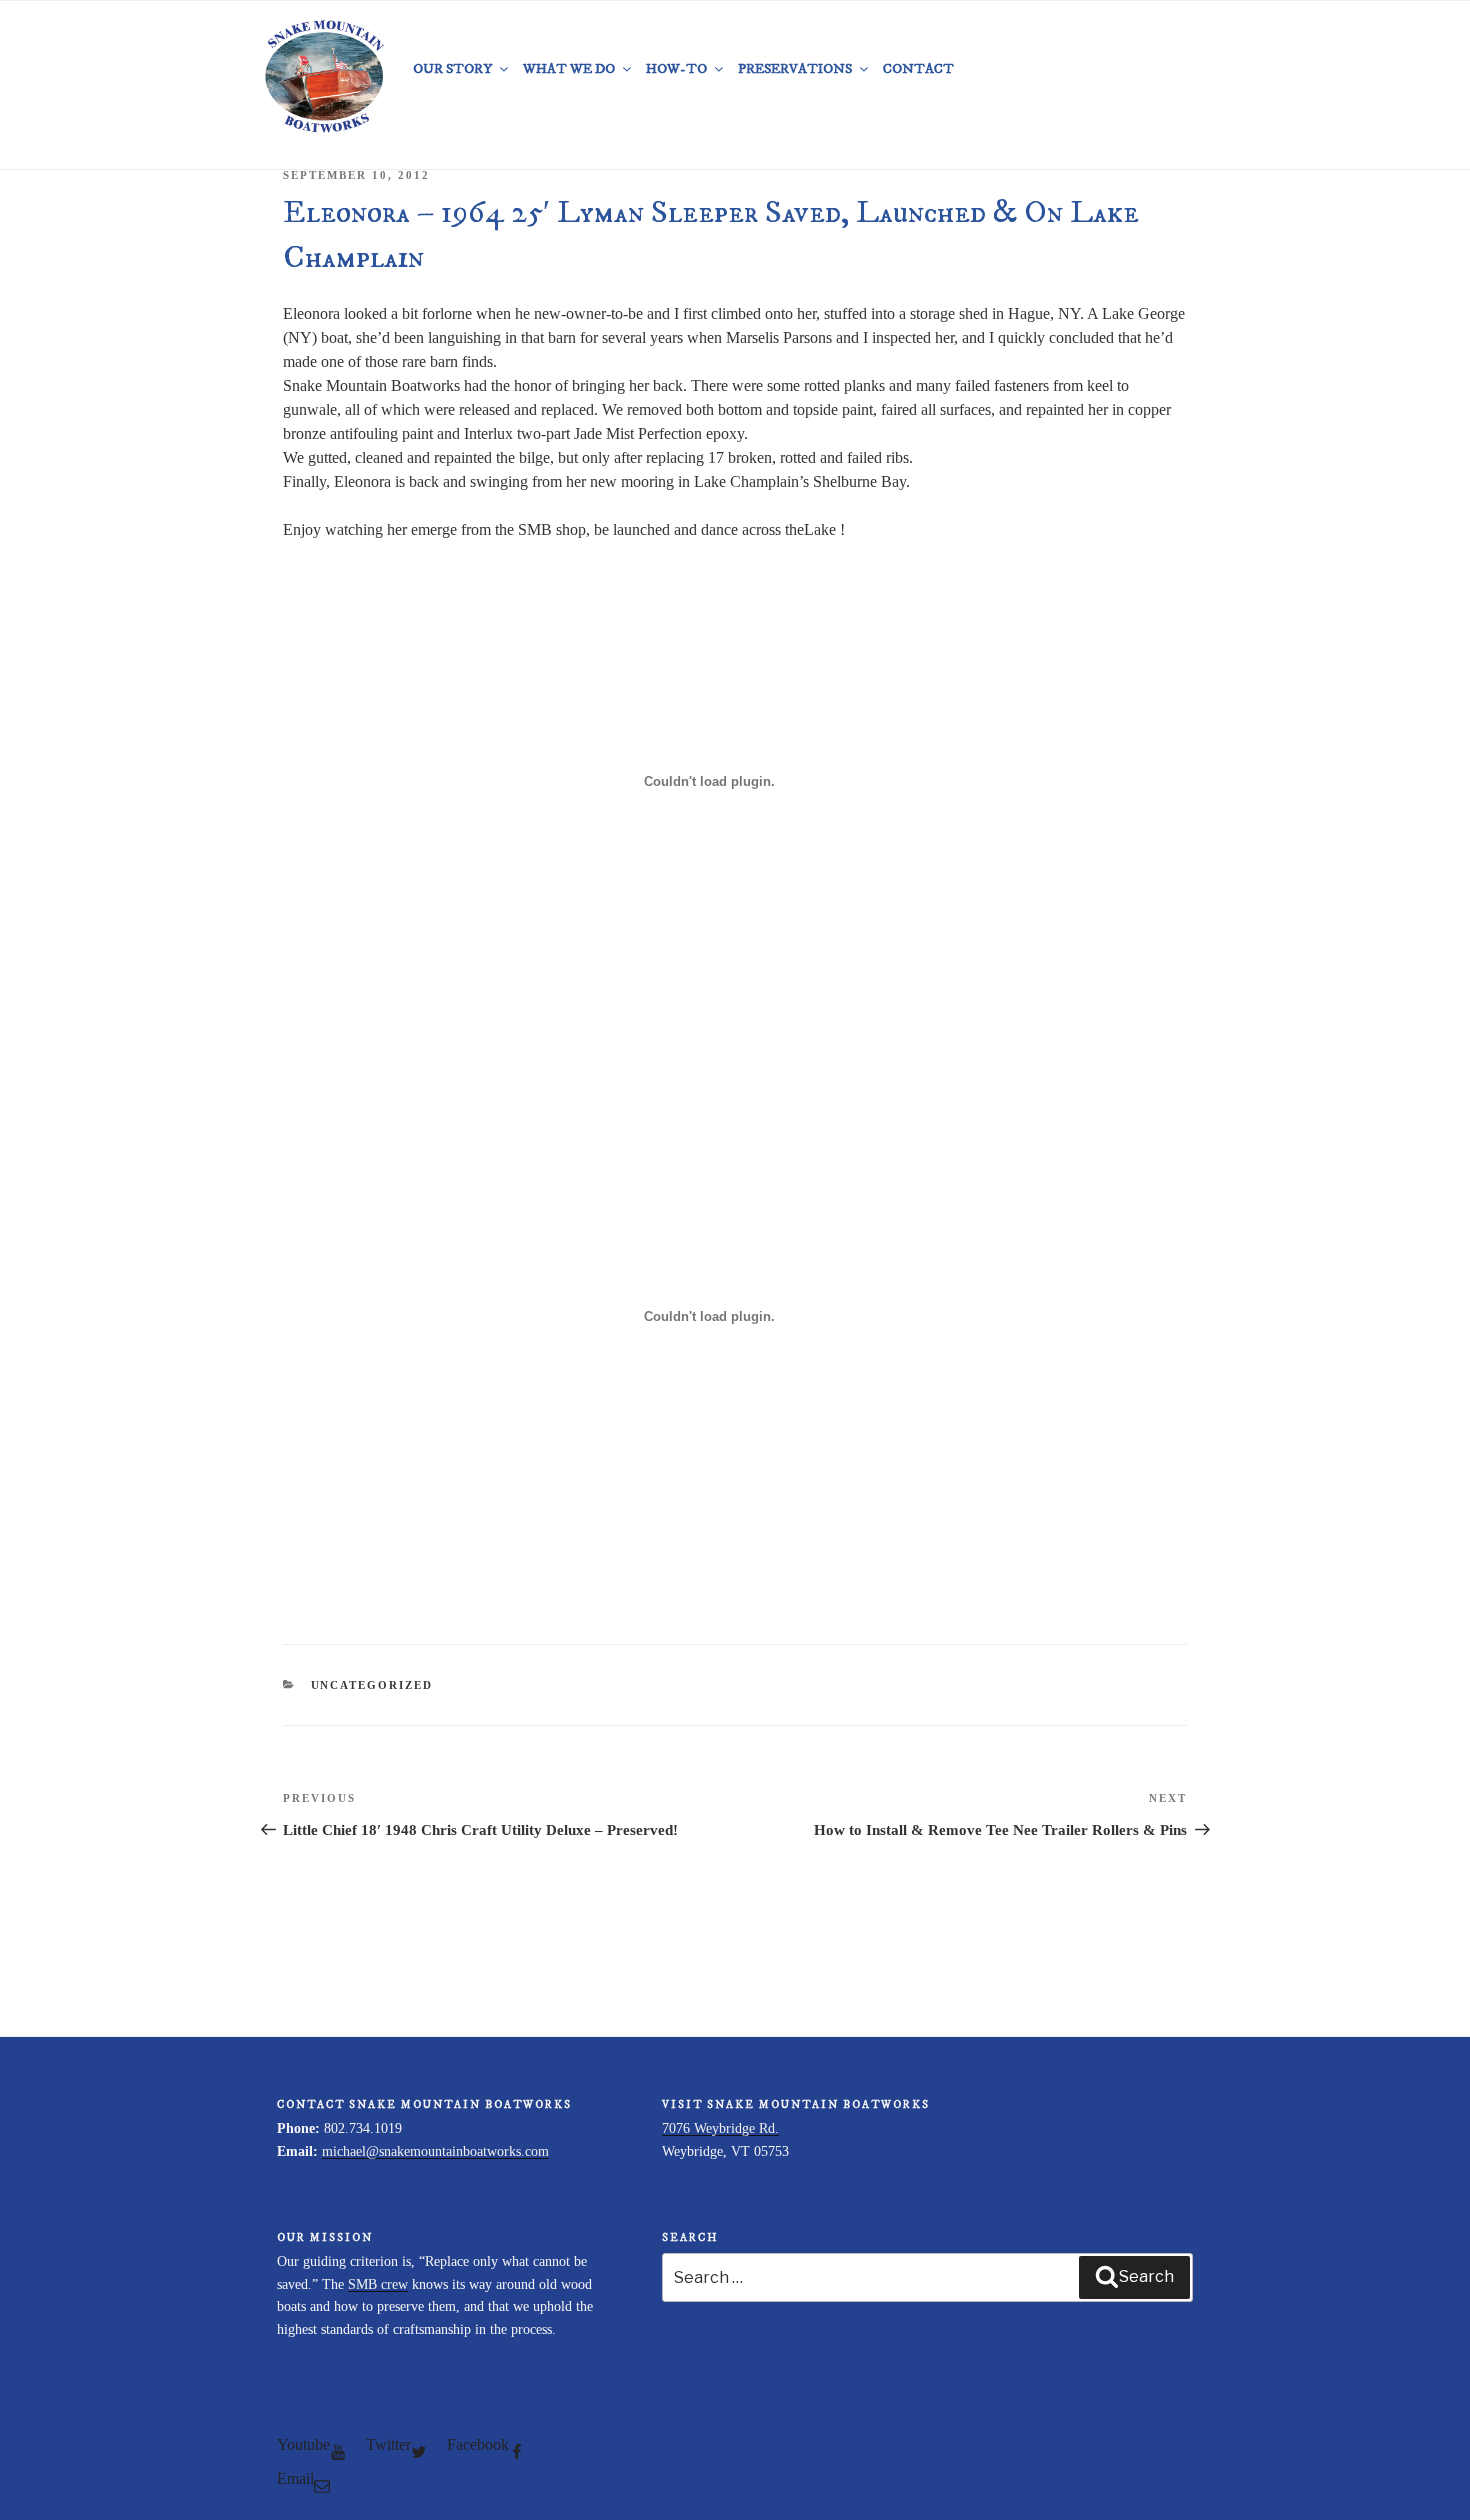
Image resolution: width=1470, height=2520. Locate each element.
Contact (918, 69)
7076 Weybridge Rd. (720, 2128)
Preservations (795, 69)
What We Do (569, 69)
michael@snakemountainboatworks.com (435, 2151)
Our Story (452, 69)
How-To (676, 69)
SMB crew (378, 2284)
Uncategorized (372, 1685)
